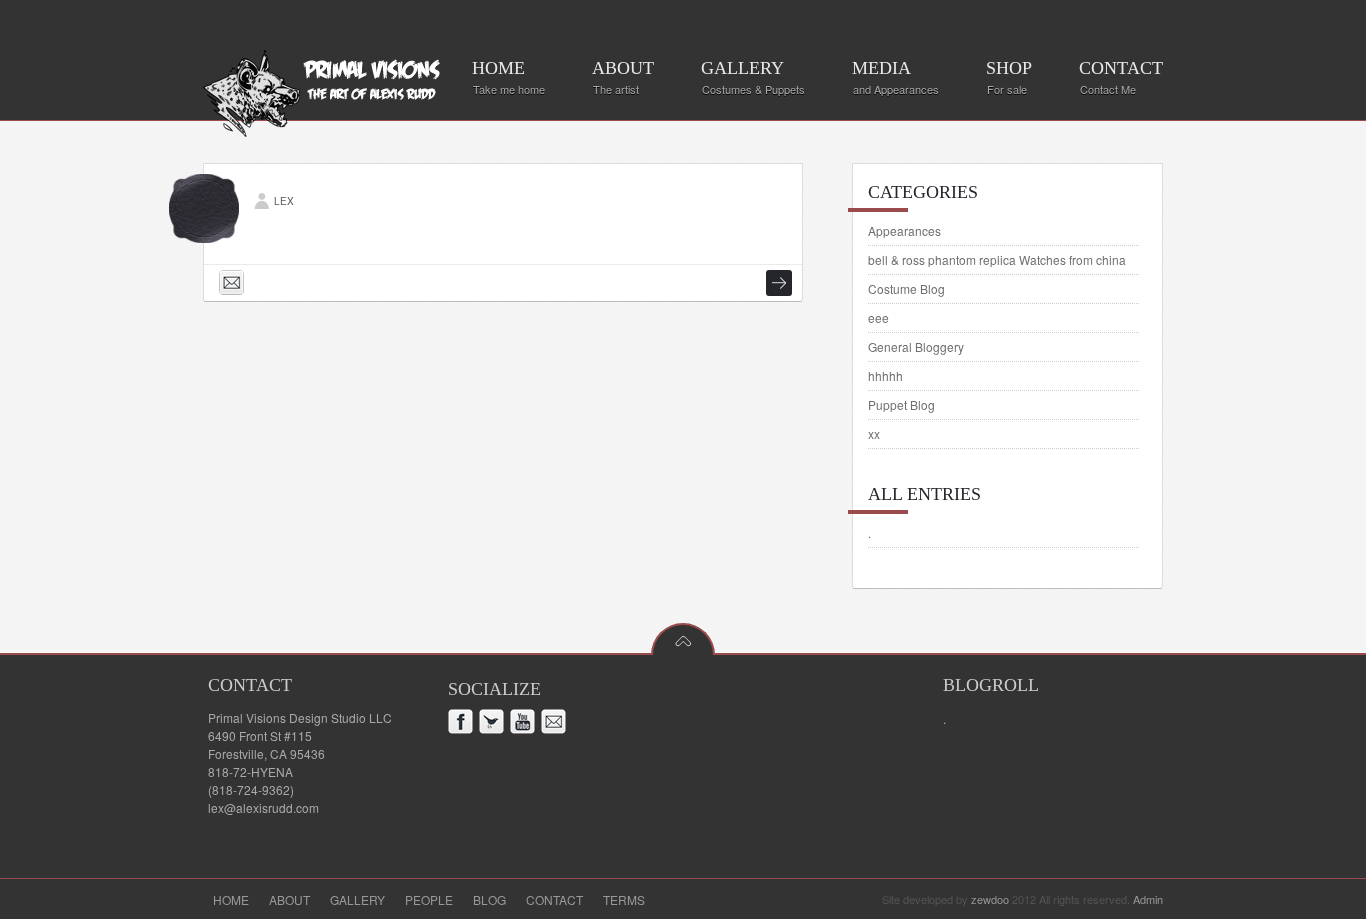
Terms (624, 899)
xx (874, 433)
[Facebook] (463, 724)
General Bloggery (916, 346)
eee (878, 317)
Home (231, 899)
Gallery (357, 899)
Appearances (904, 230)
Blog (489, 899)
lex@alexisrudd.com (263, 807)
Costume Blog (906, 288)
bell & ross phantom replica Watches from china (997, 259)
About (289, 899)
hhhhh (885, 375)
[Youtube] (525, 724)
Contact (554, 899)
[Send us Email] (234, 285)
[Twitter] (494, 724)
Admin (1148, 899)
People (429, 899)
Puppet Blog (901, 404)
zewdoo (990, 899)
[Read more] (779, 283)
